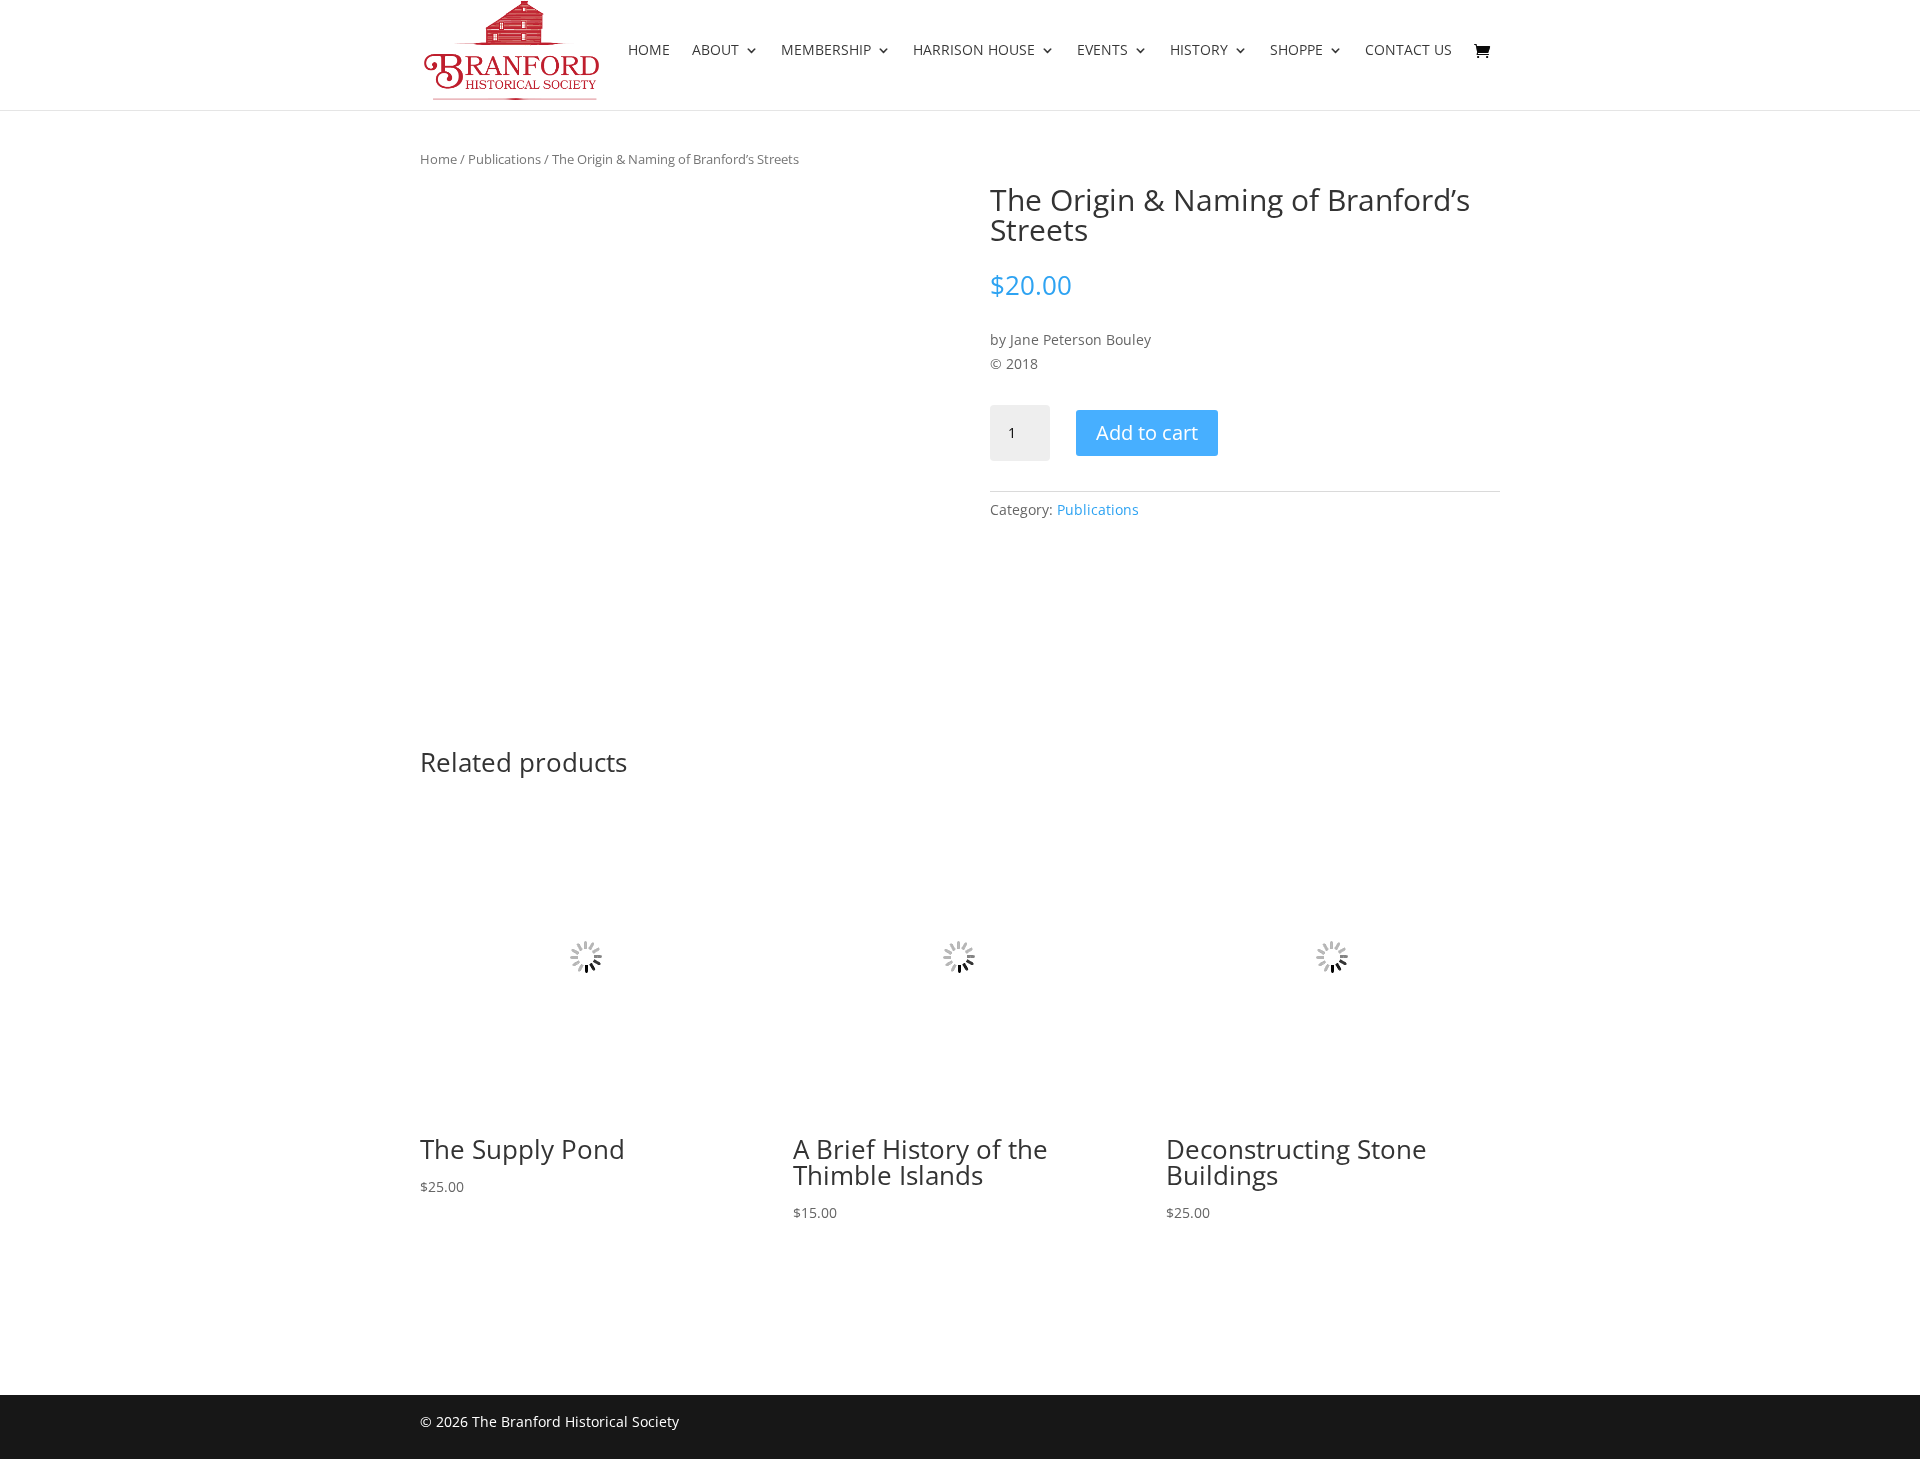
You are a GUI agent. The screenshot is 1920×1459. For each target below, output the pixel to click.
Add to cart (1147, 432)
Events (1102, 51)
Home (649, 51)
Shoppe (1296, 51)
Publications (504, 159)
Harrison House (974, 51)
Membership (826, 51)
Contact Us (1408, 51)
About (715, 51)
